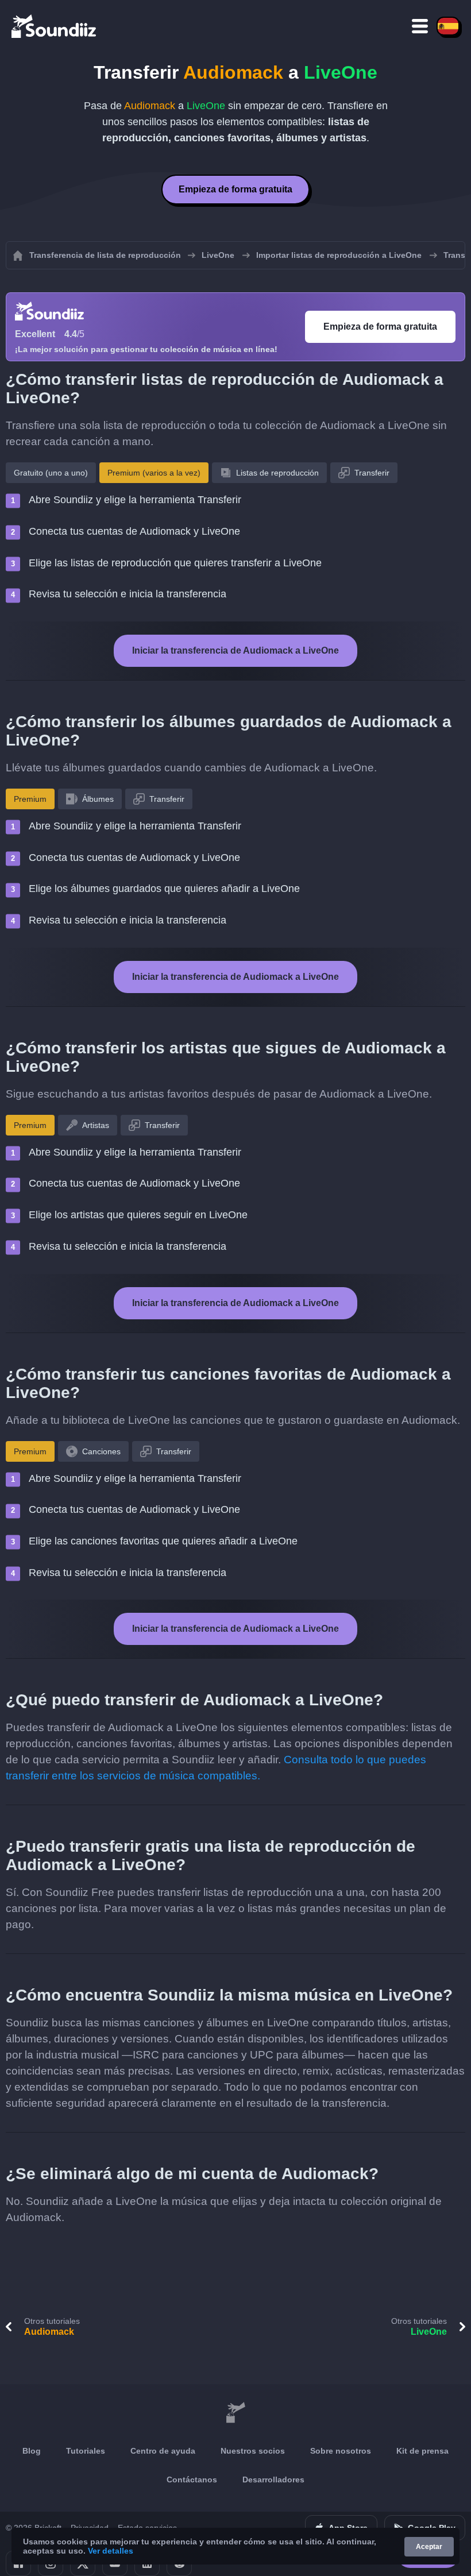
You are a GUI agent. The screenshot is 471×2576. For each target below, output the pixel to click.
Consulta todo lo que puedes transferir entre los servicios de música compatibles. (216, 1768)
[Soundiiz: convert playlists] (235, 2413)
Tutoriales (86, 2451)
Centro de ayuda (163, 2451)
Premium (30, 799)
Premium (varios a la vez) (154, 473)
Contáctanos (192, 2480)
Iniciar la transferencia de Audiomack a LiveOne (235, 650)
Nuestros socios (253, 2451)
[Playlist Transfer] (55, 26)
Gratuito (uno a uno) (51, 473)
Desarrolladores (273, 2480)
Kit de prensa (422, 2451)
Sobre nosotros (341, 2451)
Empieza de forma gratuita (235, 189)
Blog (32, 2451)
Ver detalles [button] (111, 2551)
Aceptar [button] (429, 2547)
